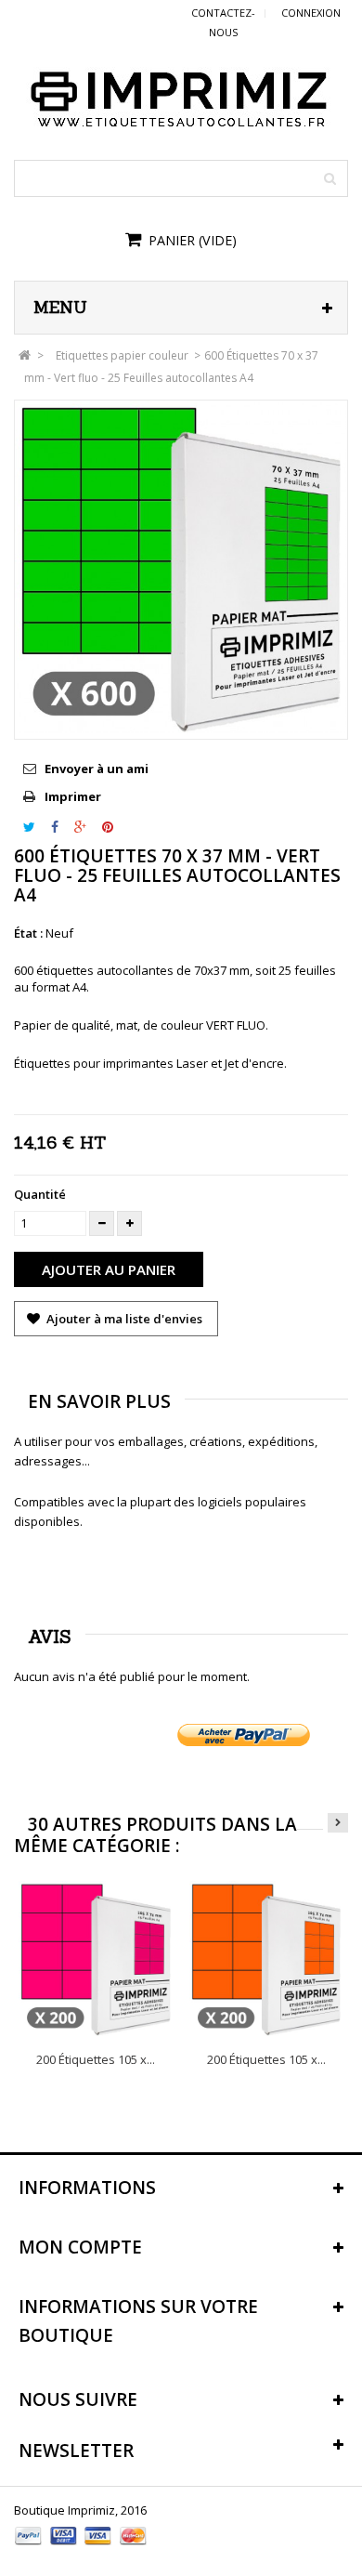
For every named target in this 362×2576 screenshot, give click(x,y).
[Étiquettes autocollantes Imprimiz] (181, 98)
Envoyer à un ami (97, 769)
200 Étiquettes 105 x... (96, 2059)
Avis (50, 1636)
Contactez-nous (223, 22)
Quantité (40, 1194)
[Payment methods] (81, 2547)
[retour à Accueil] (25, 355)
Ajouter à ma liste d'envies (123, 1319)
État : (28, 933)
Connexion (311, 13)
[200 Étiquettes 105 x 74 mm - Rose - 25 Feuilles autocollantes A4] (96, 1958)
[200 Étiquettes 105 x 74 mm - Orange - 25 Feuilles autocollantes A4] (267, 1958)
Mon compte (80, 2247)
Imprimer (73, 796)
